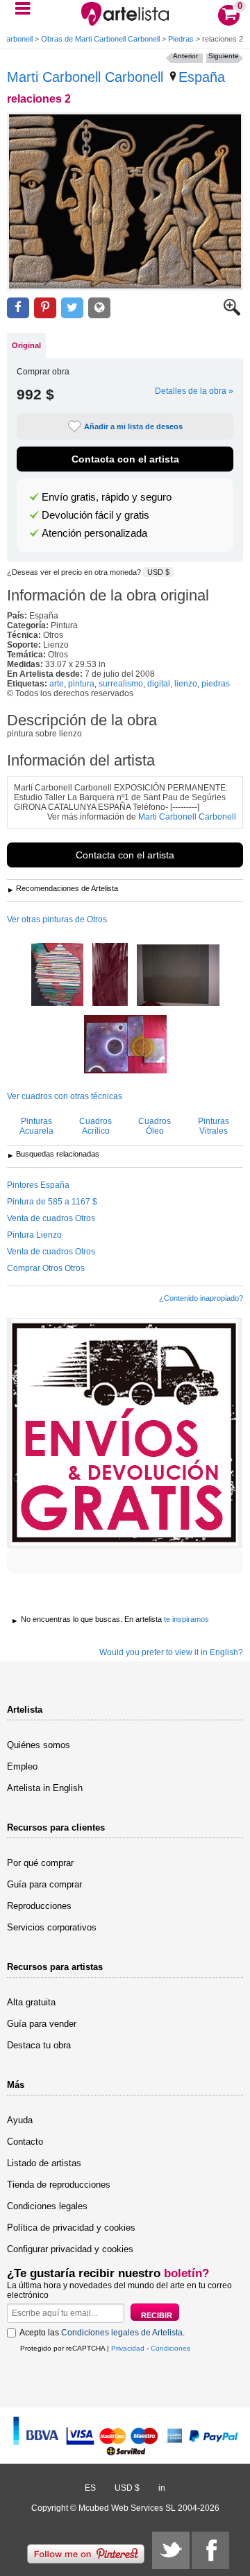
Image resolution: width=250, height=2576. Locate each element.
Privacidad (128, 2348)
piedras (216, 684)
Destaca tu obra (39, 2045)
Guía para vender (42, 2024)
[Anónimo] (178, 976)
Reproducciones (39, 1906)
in (162, 2488)
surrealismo (121, 684)
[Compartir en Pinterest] (45, 308)
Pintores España (38, 1185)
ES (90, 2488)
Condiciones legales (47, 2206)
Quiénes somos (39, 1745)
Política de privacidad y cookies (71, 2228)
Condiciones (170, 2348)
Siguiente (224, 56)
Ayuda (20, 2120)
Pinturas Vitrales (214, 1126)
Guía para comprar (44, 1884)
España (202, 77)
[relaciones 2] (125, 201)
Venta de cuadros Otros (51, 1218)
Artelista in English (45, 1788)
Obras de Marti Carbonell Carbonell (100, 39)
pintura (81, 684)
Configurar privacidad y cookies (70, 2249)
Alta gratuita (31, 2002)
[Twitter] (171, 2550)
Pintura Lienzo (34, 1235)
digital (159, 684)
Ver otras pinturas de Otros (57, 919)
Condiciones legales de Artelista (122, 2333)
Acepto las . (102, 2333)
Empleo (22, 1766)
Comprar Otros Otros (46, 1268)
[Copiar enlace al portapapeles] (99, 308)
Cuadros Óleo (155, 1126)
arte (57, 684)
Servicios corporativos (52, 1927)
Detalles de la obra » (194, 391)
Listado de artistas (44, 2163)
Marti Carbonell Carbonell (85, 77)
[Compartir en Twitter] (72, 308)
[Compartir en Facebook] (18, 308)
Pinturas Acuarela (36, 1126)
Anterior (185, 56)
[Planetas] (125, 1045)
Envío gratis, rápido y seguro (107, 497)
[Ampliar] (232, 313)
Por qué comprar (40, 1863)
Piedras (181, 39)
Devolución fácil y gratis (95, 515)
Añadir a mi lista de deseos (133, 426)
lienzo (186, 684)
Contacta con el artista (125, 459)
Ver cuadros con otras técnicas (65, 1096)
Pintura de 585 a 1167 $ (52, 1202)
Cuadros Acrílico (95, 1126)
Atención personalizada (94, 533)
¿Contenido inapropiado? (201, 1298)
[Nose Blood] (110, 976)
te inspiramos (186, 1619)
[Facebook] (210, 2550)
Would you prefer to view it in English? (171, 1652)
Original (26, 345)
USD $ (158, 572)
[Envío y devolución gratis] (125, 1433)
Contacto (25, 2142)
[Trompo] (57, 976)
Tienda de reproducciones (59, 2185)
